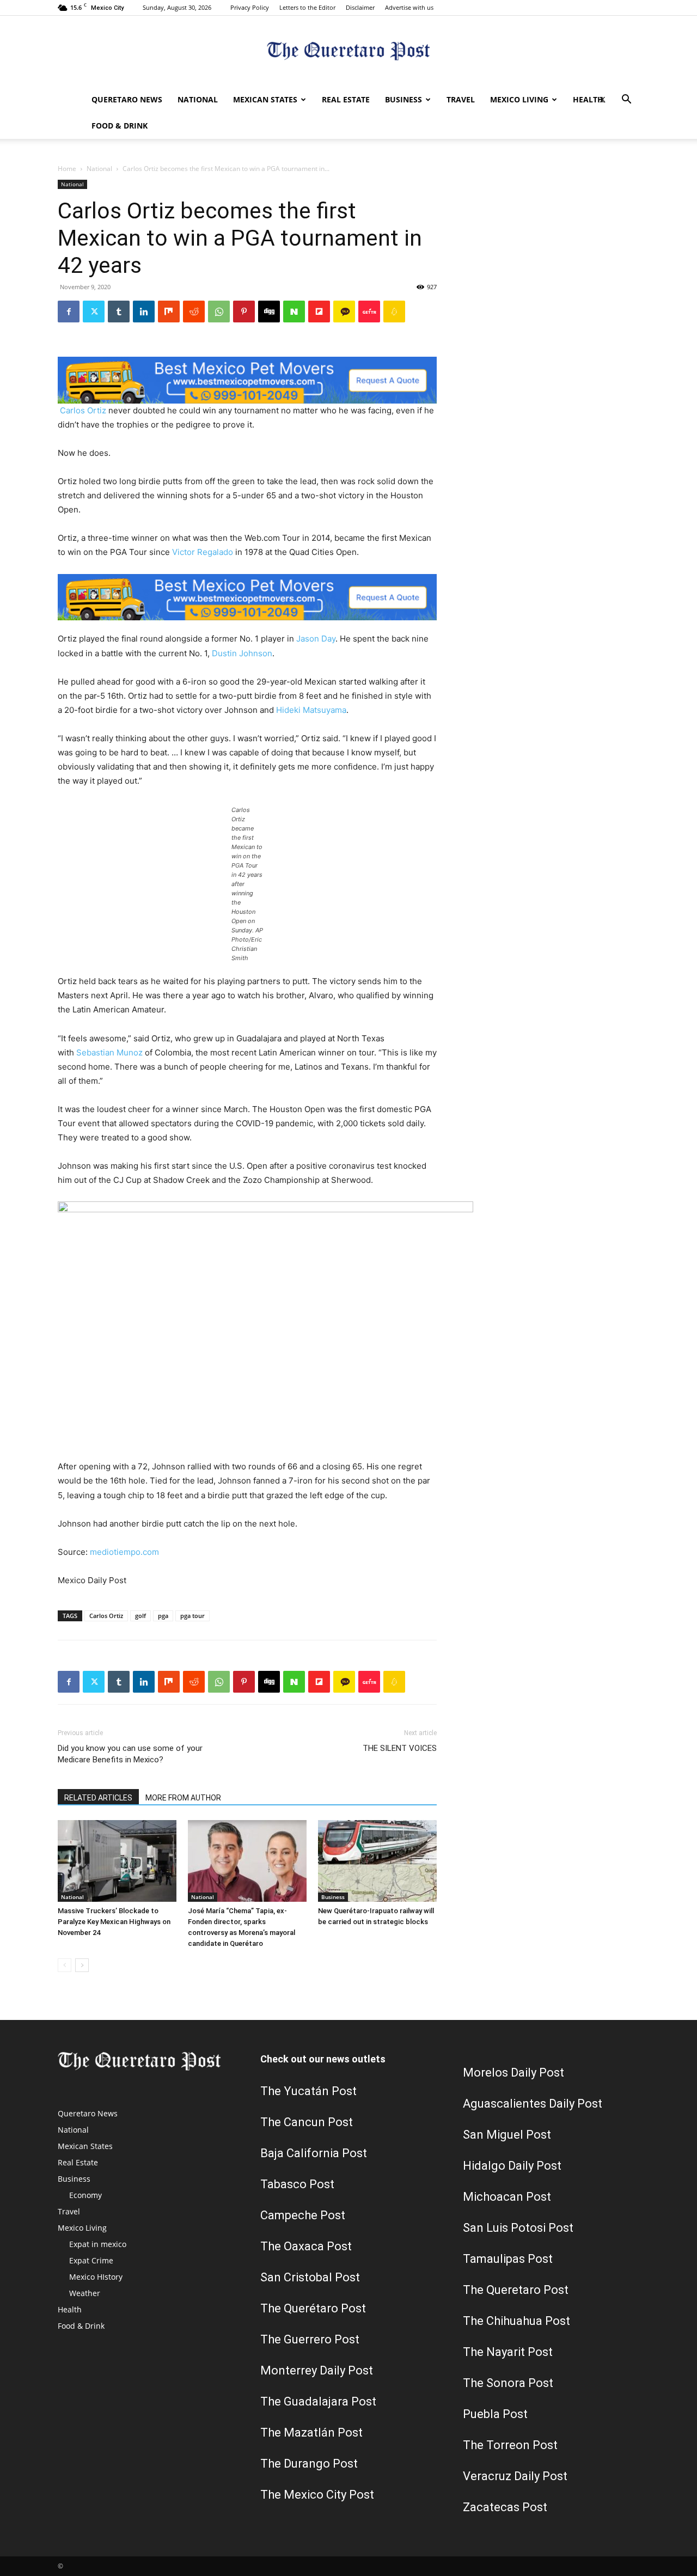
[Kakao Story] (344, 312)
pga (163, 1616)
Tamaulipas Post (508, 2259)
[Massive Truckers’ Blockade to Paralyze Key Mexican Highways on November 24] (117, 1861)
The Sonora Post (508, 2383)
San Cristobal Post (310, 2277)
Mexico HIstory (96, 2277)
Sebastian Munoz (109, 1052)
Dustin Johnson (242, 653)
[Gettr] (369, 312)
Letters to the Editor (307, 7)
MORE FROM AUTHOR (183, 1798)
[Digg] (269, 312)
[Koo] (394, 312)
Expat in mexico (98, 2244)
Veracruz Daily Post (515, 2476)
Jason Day (316, 639)
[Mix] (169, 312)
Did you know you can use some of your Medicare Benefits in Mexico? (130, 1754)
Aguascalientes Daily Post (533, 2104)
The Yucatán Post (308, 2091)
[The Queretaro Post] (348, 52)
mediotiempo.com (124, 1552)
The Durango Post (309, 2464)
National (198, 99)
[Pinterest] (244, 312)
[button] (626, 100)
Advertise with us (409, 7)
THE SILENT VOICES (400, 1748)
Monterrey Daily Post (317, 2370)
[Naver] (294, 312)
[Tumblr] (119, 312)
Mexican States (265, 99)
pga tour (192, 1616)
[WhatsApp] (219, 312)
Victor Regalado (203, 552)
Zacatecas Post (505, 2507)
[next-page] (82, 1965)
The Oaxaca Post (306, 2246)
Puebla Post (495, 2414)
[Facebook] (69, 312)
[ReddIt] (194, 312)
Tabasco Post (297, 2184)
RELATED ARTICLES (98, 1798)
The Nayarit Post (508, 2352)
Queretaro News (127, 99)
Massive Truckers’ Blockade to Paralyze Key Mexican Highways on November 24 (114, 1922)
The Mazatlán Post (311, 2432)
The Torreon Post (510, 2445)
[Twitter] (602, 100)
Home (67, 169)
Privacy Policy (250, 7)
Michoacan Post (507, 2197)
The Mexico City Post (317, 2495)
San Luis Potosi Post (518, 2228)
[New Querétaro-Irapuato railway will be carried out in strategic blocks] (377, 1861)
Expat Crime (91, 2260)
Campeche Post (303, 2215)
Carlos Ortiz (83, 410)
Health (588, 99)
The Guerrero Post (310, 2339)
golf (140, 1616)
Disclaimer (360, 7)
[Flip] (319, 312)
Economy (85, 2195)
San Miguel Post (507, 2135)
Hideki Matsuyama (311, 710)
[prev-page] (65, 1965)
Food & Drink (120, 126)
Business (403, 99)
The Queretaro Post (516, 2290)
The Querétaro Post (313, 2308)
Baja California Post (314, 2153)
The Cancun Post (307, 2122)
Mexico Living (519, 99)
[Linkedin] (144, 312)
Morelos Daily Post (513, 2073)
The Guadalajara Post (318, 2401)
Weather (85, 2293)
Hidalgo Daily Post (512, 2166)
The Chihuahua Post (516, 2321)
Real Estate (346, 99)
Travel (461, 99)
